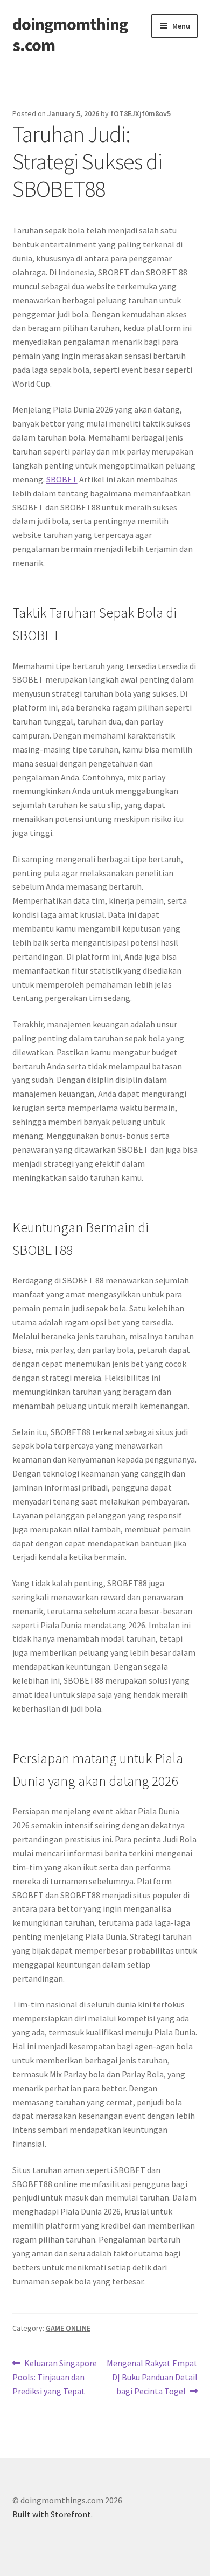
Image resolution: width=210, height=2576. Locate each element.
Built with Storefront (52, 2514)
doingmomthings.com (70, 35)
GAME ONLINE (68, 2328)
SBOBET (62, 479)
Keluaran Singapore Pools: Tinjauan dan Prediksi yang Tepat (55, 2377)
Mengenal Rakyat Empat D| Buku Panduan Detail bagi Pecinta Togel (152, 2377)
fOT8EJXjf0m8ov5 (141, 113)
